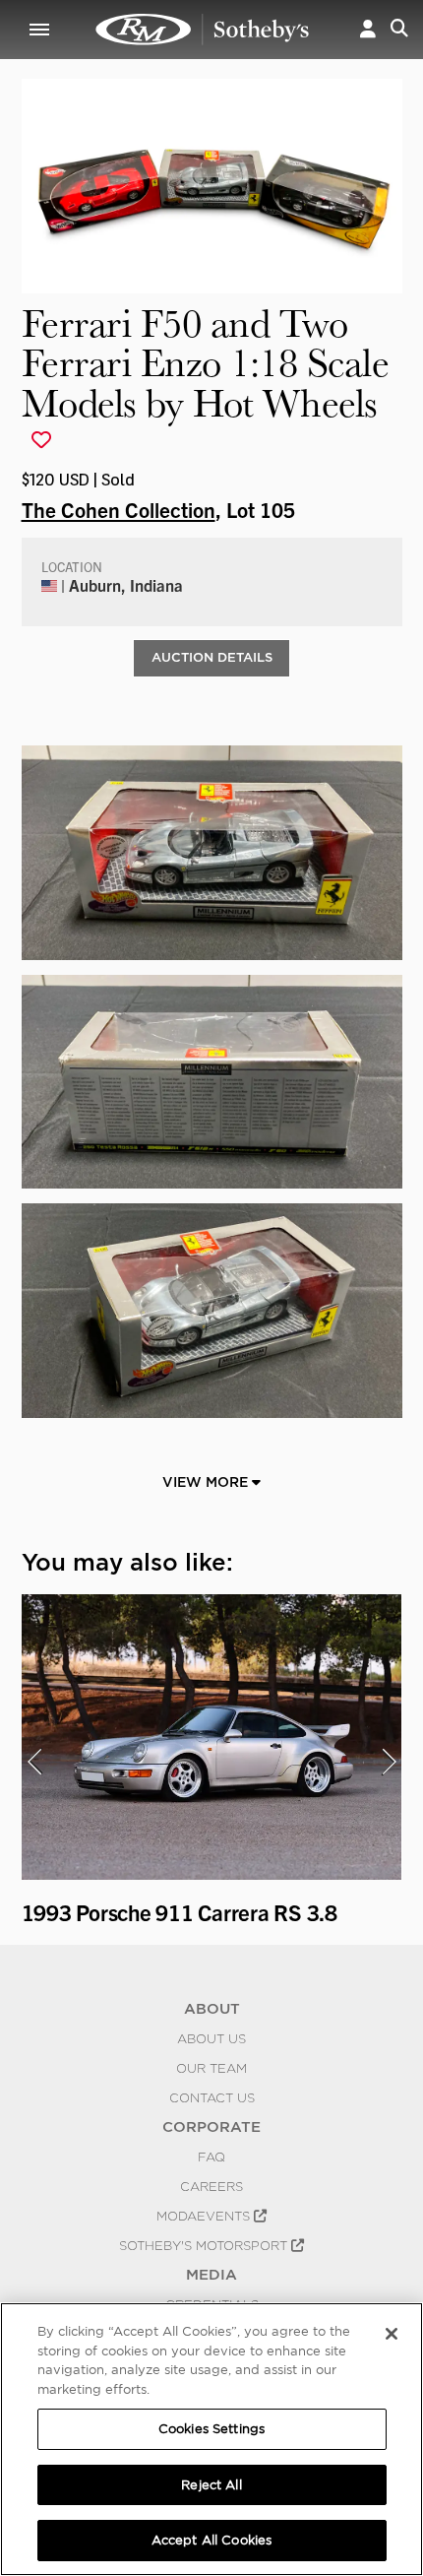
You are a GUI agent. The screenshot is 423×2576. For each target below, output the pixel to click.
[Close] (392, 2334)
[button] (368, 30)
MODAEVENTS (205, 2216)
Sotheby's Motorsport (205, 2245)
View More (207, 1482)
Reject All (211, 2485)
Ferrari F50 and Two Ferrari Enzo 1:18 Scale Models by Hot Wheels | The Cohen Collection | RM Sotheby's (203, 30)
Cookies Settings (211, 2429)
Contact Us (212, 2097)
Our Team (211, 2068)
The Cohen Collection (119, 509)
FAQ (211, 2157)
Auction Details (212, 657)
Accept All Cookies (211, 2540)
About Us (211, 2038)
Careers (211, 2186)
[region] (211, 2439)
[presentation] (34, 1762)
